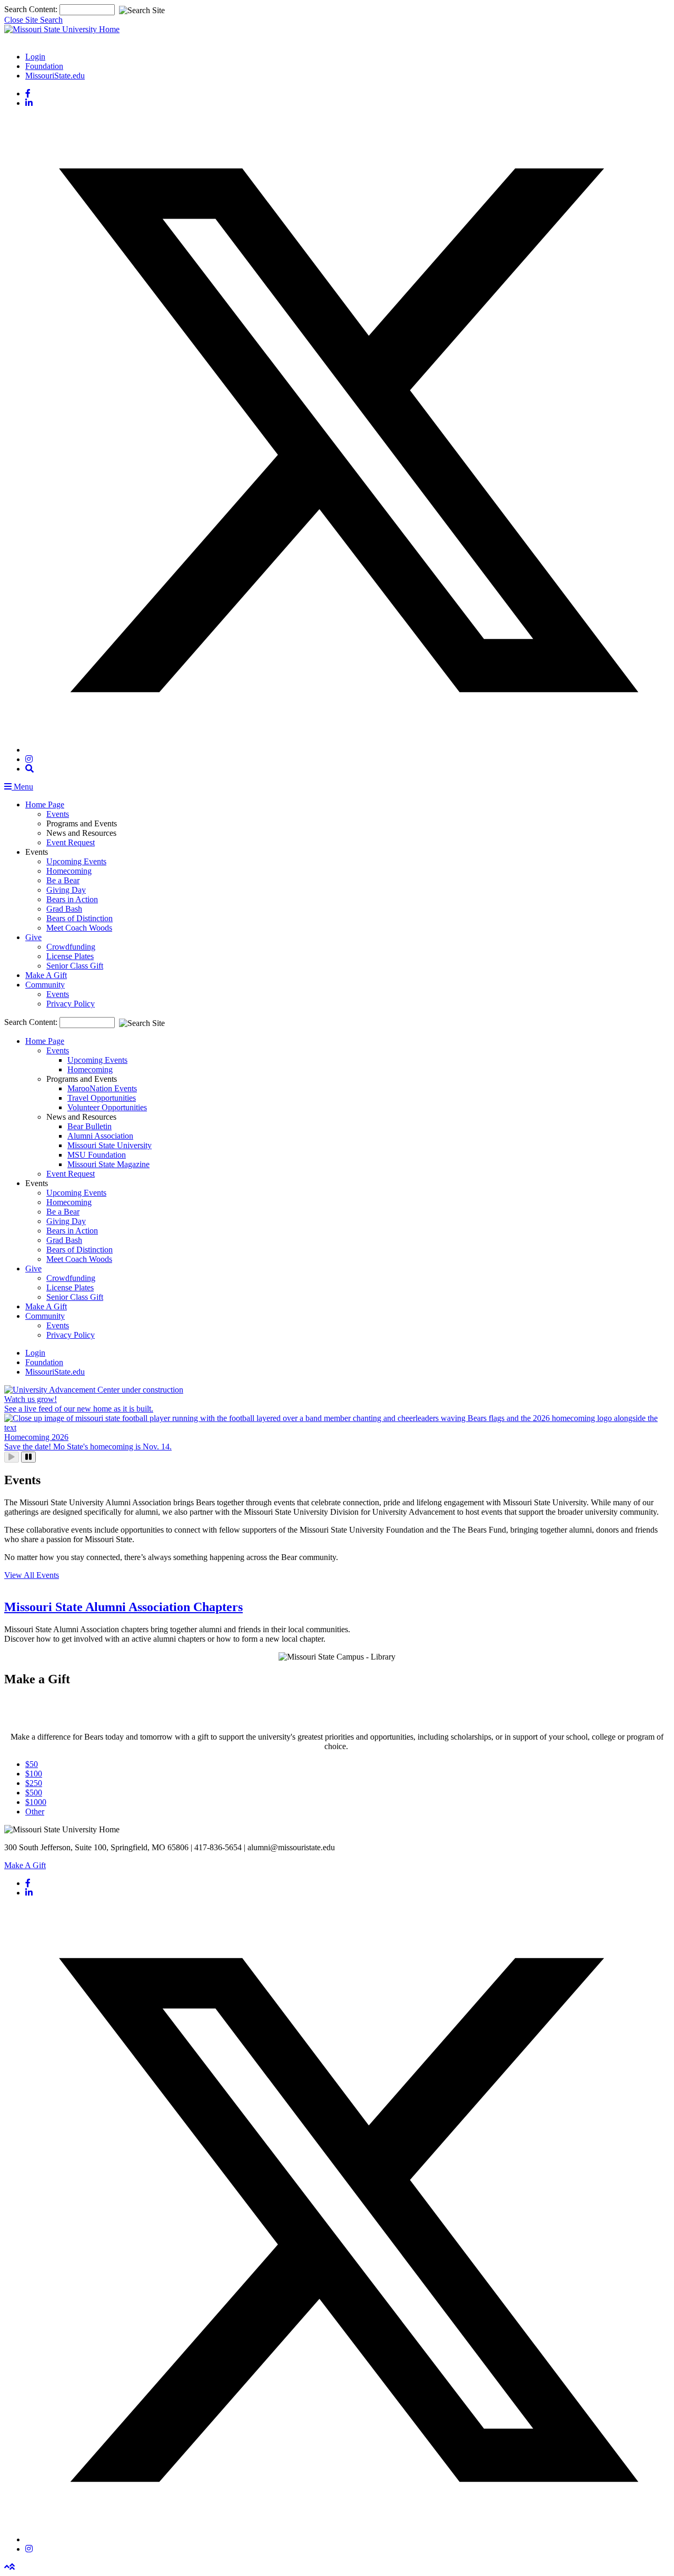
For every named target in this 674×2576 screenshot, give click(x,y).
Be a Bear (63, 880)
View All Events (32, 1575)
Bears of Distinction (80, 918)
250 (34, 1783)
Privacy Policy (71, 1004)
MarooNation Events (102, 1088)
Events (58, 814)
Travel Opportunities (102, 1098)
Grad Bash (64, 909)
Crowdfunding (71, 947)
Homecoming (69, 871)
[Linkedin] (29, 103)
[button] (29, 769)
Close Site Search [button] (33, 20)
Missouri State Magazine (108, 1164)
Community (45, 985)
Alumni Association (100, 1136)
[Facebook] (28, 93)
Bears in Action (72, 899)
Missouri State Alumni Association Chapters (123, 1607)
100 (34, 1774)
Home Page (45, 805)
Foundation (44, 66)
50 (32, 1764)
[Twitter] (348, 750)
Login (35, 57)
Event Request (71, 842)
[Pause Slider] (28, 1457)
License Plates (70, 956)
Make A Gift (46, 975)
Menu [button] (22, 787)
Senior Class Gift (75, 966)
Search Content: (32, 9)
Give (33, 937)
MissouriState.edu (55, 76)
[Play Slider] (12, 1457)
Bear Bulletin (90, 1126)
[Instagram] (29, 759)
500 (34, 1793)
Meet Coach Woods (79, 928)
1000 (36, 1802)
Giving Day (66, 890)
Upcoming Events (76, 861)
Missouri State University (110, 1145)
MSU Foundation (97, 1155)
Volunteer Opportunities (107, 1107)
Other (35, 1812)
